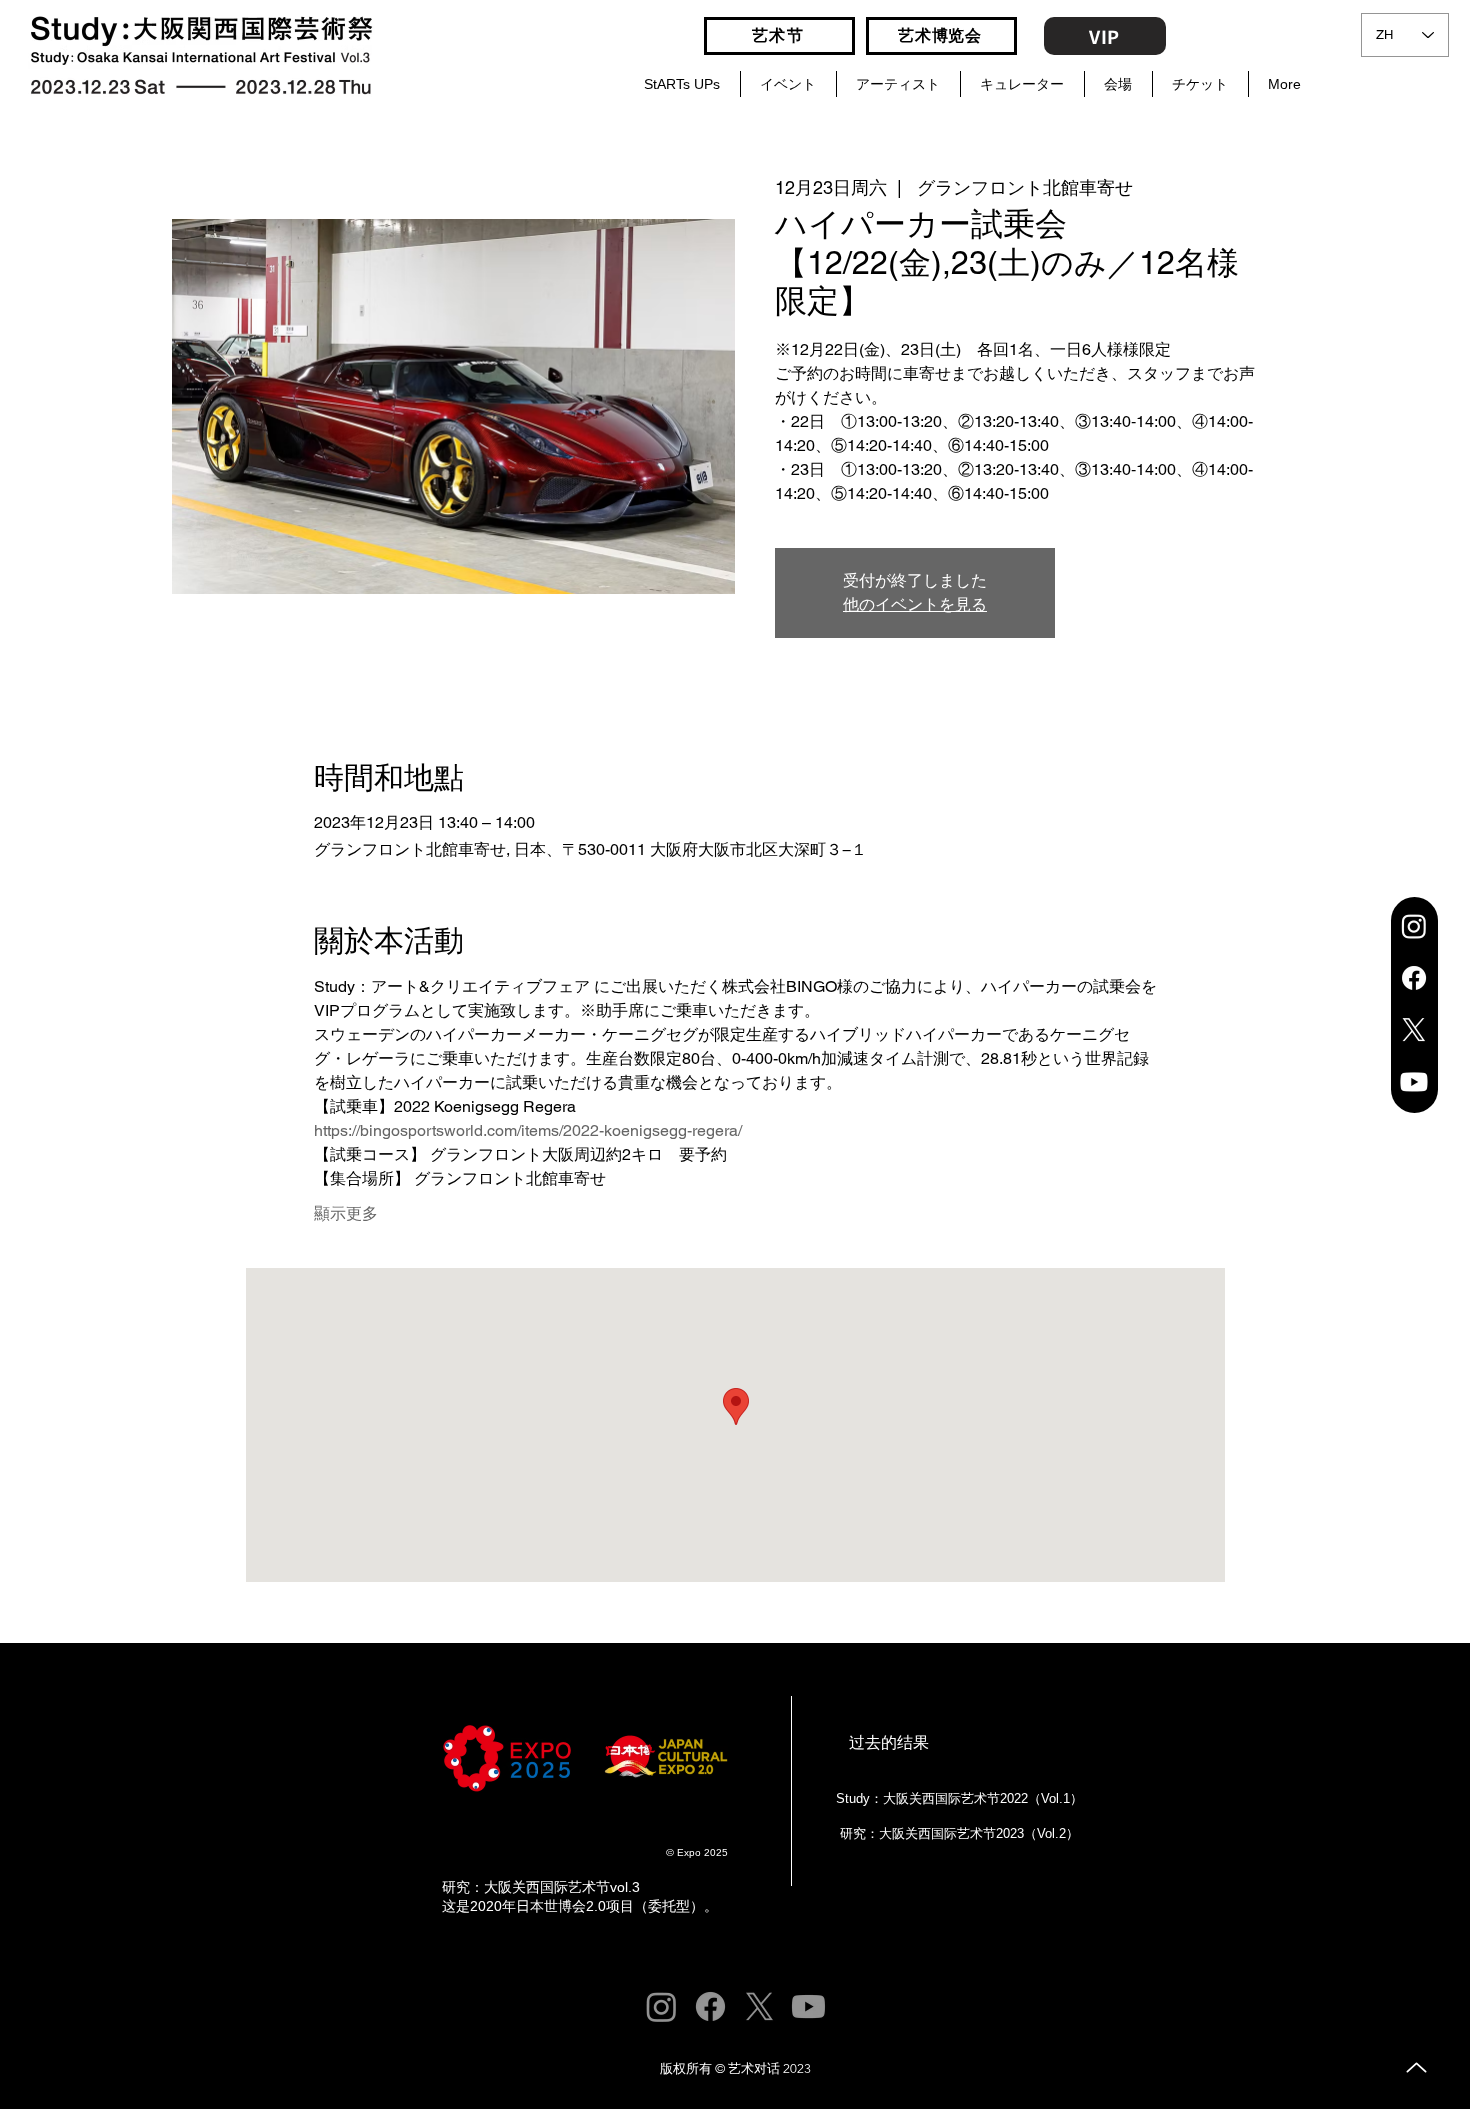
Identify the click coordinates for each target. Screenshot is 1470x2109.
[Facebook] (1414, 978)
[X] (1414, 1030)
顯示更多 (346, 1213)
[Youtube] (1414, 1082)
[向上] (1416, 2067)
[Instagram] (1414, 926)
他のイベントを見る (915, 604)
